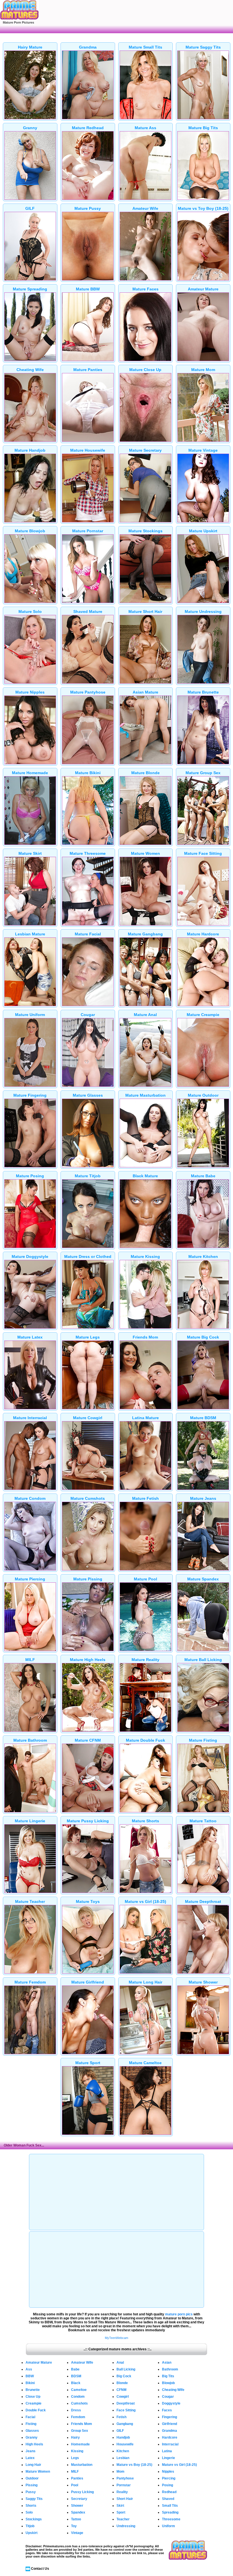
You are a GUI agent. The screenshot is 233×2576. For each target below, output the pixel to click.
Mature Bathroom (30, 1740)
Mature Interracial (30, 1418)
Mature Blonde (145, 773)
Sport (121, 2512)
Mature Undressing (203, 611)
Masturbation (82, 2465)
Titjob (30, 2526)
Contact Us (40, 2569)
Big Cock (124, 2376)
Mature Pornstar (88, 531)
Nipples (168, 2472)
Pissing (32, 2485)
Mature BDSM (203, 1418)
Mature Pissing (88, 1579)
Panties (77, 2478)
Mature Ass (145, 128)
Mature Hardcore (203, 934)
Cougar (88, 1015)
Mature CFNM (88, 1740)
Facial (30, 2417)
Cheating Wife (30, 370)
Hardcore (170, 2437)
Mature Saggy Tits (203, 47)
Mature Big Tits (203, 128)
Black (76, 2383)
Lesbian (123, 2458)
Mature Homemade (30, 773)
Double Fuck (36, 2410)
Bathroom (170, 2369)
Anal (120, 2363)
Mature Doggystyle (30, 1256)
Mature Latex (30, 1337)
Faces (167, 2410)
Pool (75, 2485)
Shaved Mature (88, 611)
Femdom (78, 2417)
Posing (168, 2485)
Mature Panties (88, 370)
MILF (30, 1660)
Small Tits (170, 2506)
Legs (75, 2458)
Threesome (171, 2519)
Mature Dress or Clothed (88, 1256)
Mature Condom (30, 1498)
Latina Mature (145, 1418)
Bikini (30, 2383)
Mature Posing (30, 1176)
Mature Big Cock (203, 1337)
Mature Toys (88, 1901)
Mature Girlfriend (88, 1982)
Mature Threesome (88, 853)
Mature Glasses (88, 1095)
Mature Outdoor (203, 1095)
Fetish (121, 2417)
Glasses (32, 2431)
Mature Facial (88, 934)
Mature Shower (203, 1982)
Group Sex (80, 2431)
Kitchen (123, 2451)
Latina (167, 2451)
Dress (76, 2410)
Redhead (169, 2492)
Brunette (33, 2390)
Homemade (80, 2444)
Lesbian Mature (30, 934)
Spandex (78, 2512)
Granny (30, 128)
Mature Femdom (30, 1982)
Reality (122, 2492)
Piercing (169, 2478)
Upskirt (32, 2533)
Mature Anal (145, 1015)
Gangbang (125, 2424)
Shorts (31, 2506)
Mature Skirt (30, 853)
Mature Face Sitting (203, 853)
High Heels (34, 2444)
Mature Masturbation (145, 1095)
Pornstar (124, 2485)
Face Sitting (126, 2410)
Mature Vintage (203, 450)
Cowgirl (123, 2397)
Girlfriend (169, 2424)
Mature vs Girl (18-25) (145, 1901)
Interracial (170, 2444)
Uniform (168, 2526)
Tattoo (76, 2519)
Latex (30, 2458)
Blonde (122, 2383)
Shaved (168, 2499)
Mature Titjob (88, 1176)
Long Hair (33, 2465)
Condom (78, 2397)
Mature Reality (145, 1660)
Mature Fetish (145, 1498)
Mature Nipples (30, 692)
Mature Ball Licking (203, 1660)
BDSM (76, 2376)
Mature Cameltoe (145, 2063)
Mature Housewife (88, 450)
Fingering (169, 2417)
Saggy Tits (34, 2499)
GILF (30, 208)
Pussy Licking (82, 2492)
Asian (167, 2363)
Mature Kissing (145, 1256)
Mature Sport (88, 2063)
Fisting (31, 2424)
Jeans (31, 2451)
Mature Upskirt (203, 531)
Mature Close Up (145, 370)
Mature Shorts (145, 1821)
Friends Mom (145, 1337)
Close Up (33, 2397)
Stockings (34, 2519)
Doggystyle (171, 2403)
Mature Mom (203, 370)
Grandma (88, 47)
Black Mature (145, 1176)
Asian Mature (145, 692)
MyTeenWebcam (116, 2338)
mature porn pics (179, 2314)
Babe (75, 2369)
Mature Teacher (30, 1901)
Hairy (75, 2437)
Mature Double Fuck (145, 1740)
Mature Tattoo (203, 1821)
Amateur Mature (203, 289)
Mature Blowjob (30, 531)
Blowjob (168, 2383)
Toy (74, 2526)
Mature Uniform (30, 1015)
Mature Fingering (30, 1095)
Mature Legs (88, 1337)
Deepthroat (126, 2403)
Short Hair (125, 2499)
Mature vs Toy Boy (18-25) (203, 208)
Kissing (77, 2451)
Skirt (120, 2506)
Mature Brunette (203, 692)
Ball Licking (126, 2369)
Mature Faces (145, 289)
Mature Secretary (145, 450)
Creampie (34, 2403)
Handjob (123, 2437)
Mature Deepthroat (203, 1901)
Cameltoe (79, 2390)
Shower (77, 2506)
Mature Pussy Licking (88, 1821)
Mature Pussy (88, 208)
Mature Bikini (88, 773)
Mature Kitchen (203, 1256)
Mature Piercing (30, 1579)
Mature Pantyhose (88, 692)
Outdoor (32, 2478)
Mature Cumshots (88, 1498)
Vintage (77, 2533)
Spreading (170, 2512)
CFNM (121, 2390)
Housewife (125, 2444)
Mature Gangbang (145, 934)
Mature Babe (203, 1176)
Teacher (123, 2519)
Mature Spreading (30, 289)
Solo (29, 2512)
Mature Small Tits (145, 47)
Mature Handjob (30, 450)
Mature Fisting (203, 1740)
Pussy (31, 2492)
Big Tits (168, 2376)
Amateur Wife (145, 208)
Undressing (126, 2526)
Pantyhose (125, 2478)
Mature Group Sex (203, 773)
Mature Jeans (203, 1498)
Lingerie (168, 2458)
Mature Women (145, 853)
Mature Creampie (203, 1015)
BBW (30, 2376)
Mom (120, 2472)
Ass (29, 2369)
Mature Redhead (88, 128)
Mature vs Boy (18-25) (134, 2465)
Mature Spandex (203, 1579)
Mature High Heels (88, 1660)
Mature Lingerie (30, 1821)
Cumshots (79, 2403)
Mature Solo (30, 611)
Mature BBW (88, 289)
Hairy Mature (30, 47)
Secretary (79, 2499)
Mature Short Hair (145, 611)
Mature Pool (145, 1579)
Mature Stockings (145, 531)
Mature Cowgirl (88, 1418)
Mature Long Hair (145, 1982)
